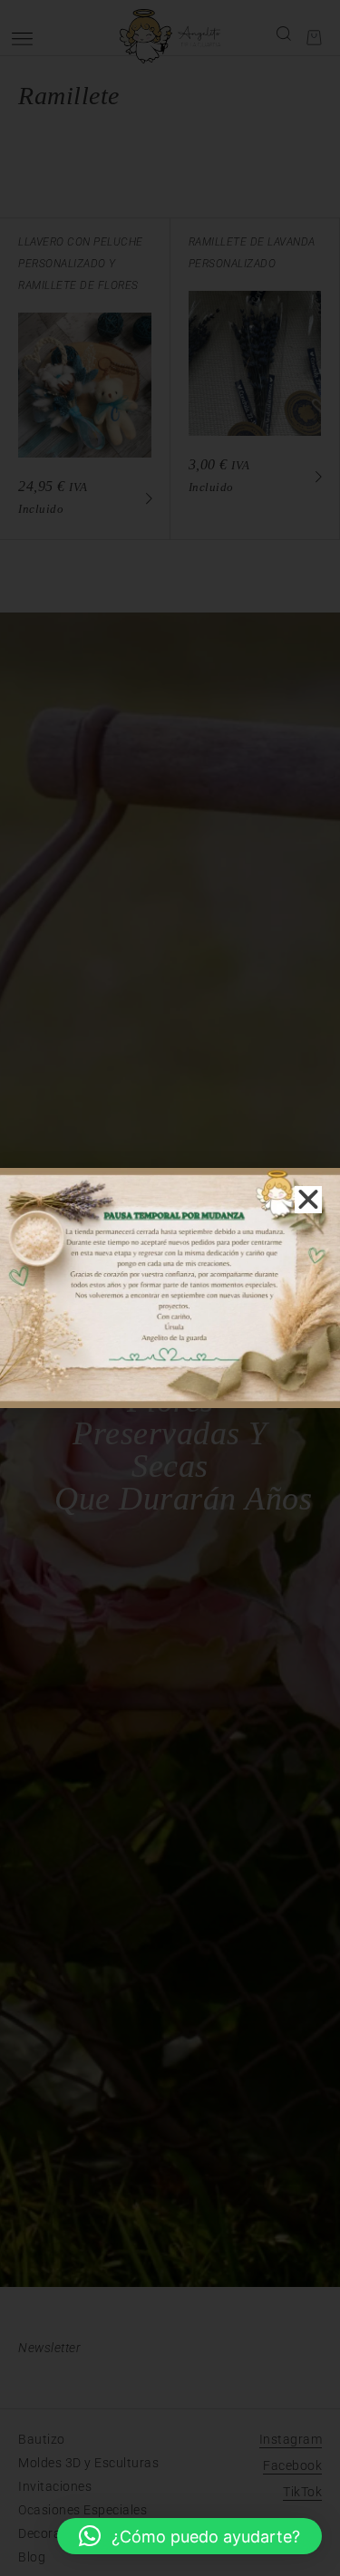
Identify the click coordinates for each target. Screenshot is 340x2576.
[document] (170, 1288)
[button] (189, 2536)
